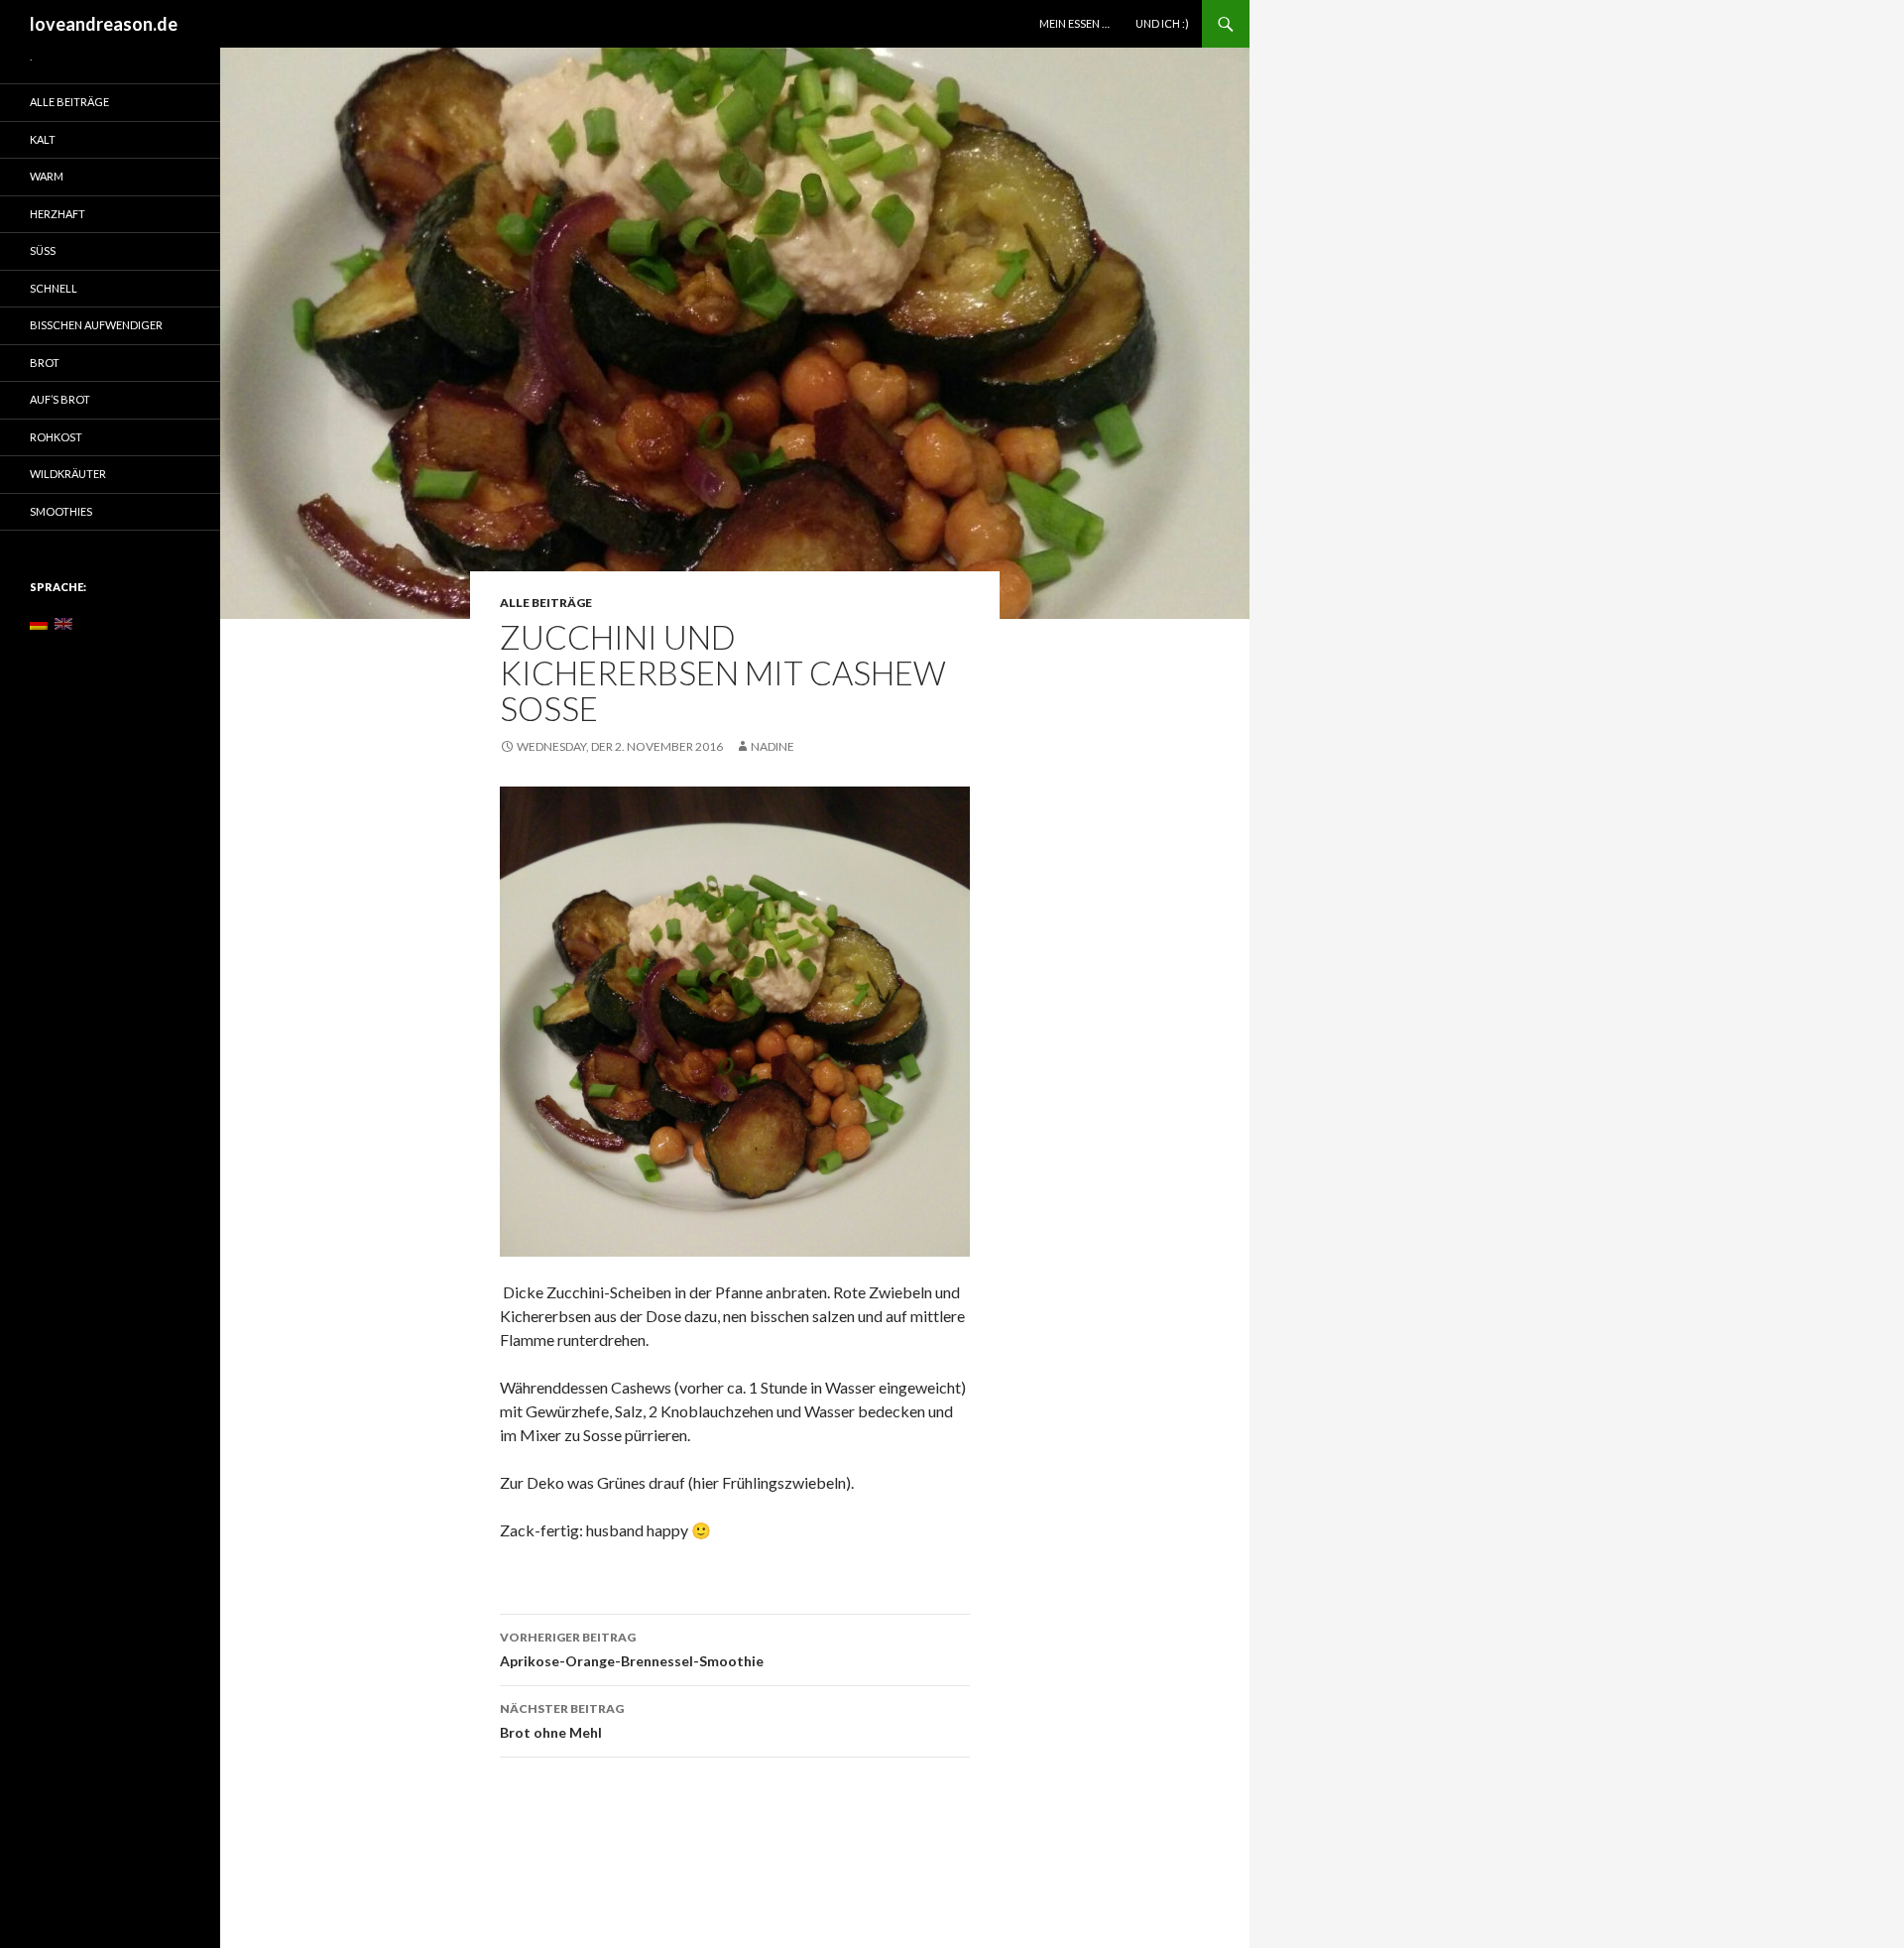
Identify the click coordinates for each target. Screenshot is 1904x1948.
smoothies (61, 511)
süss (43, 250)
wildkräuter (68, 474)
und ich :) (1162, 23)
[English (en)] (63, 622)
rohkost (56, 437)
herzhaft (58, 214)
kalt (43, 139)
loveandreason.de (104, 24)
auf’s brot (60, 399)
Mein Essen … (1074, 23)
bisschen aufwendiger (96, 325)
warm (47, 176)
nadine (773, 746)
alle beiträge (546, 603)
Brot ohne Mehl (562, 1721)
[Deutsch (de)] (39, 622)
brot (45, 363)
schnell (54, 288)
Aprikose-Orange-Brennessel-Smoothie (632, 1649)
